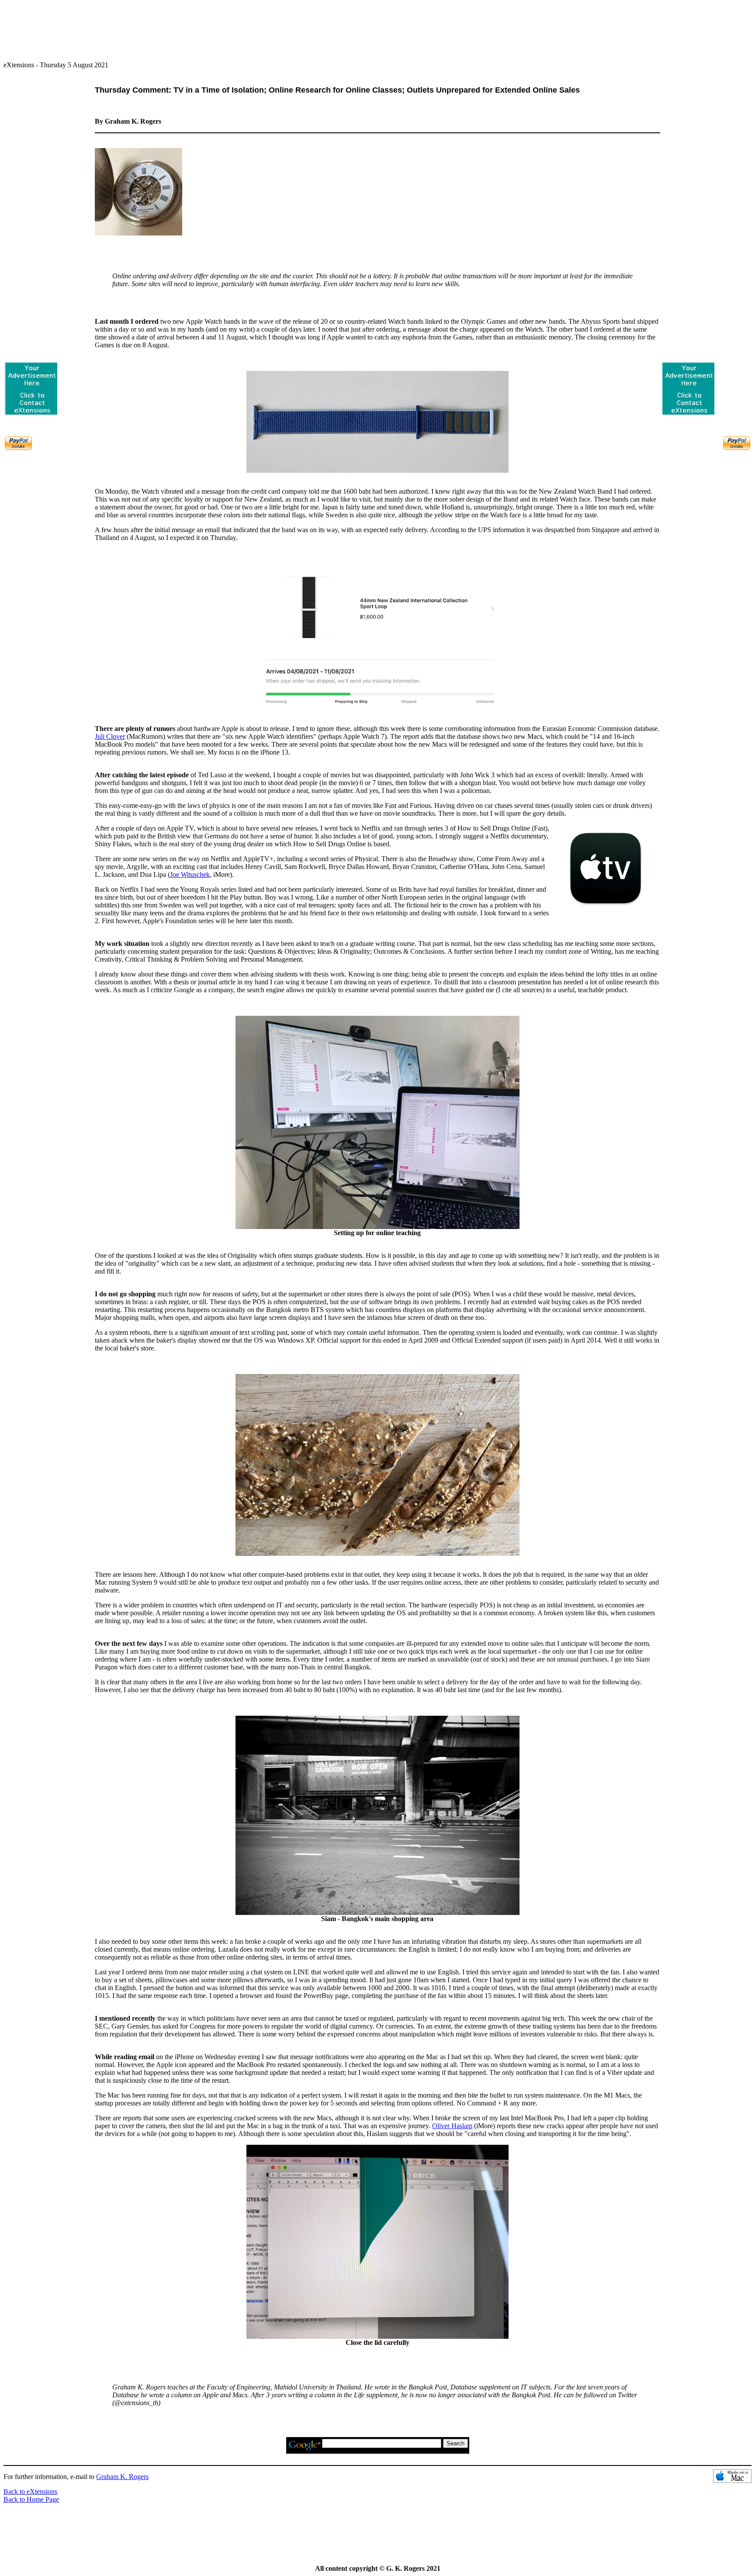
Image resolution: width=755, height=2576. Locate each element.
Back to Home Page (31, 2499)
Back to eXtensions (30, 2491)
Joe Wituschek (190, 874)
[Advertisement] (377, 27)
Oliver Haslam (452, 2126)
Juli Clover (110, 736)
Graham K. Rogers (122, 2477)
